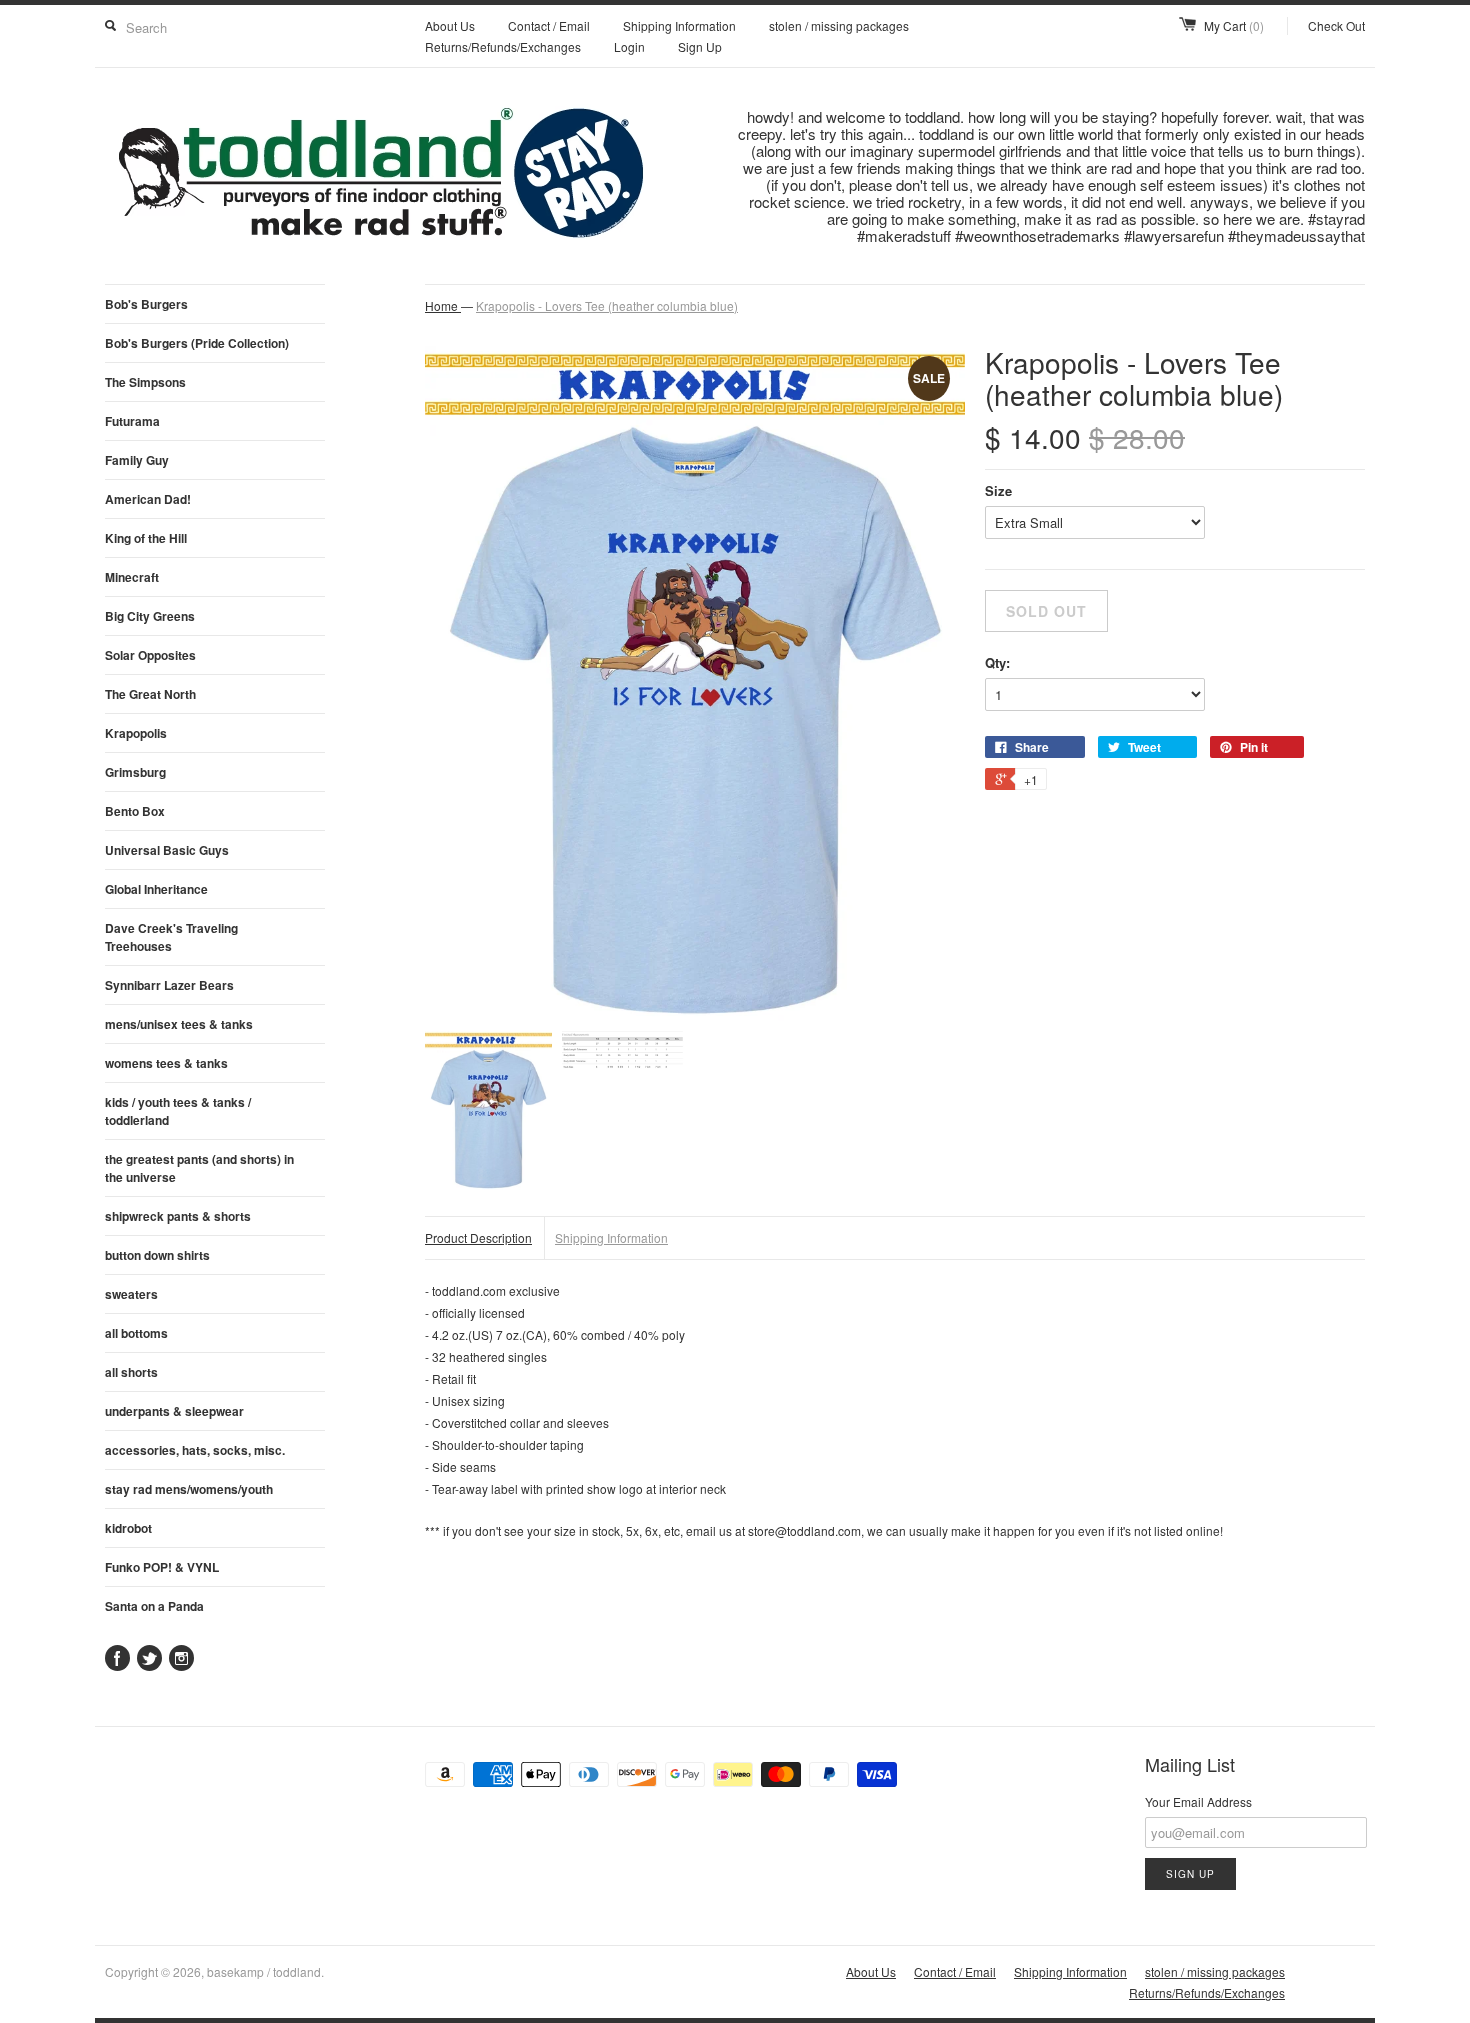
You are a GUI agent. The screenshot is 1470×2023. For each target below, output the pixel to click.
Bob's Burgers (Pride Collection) (197, 343)
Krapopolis (136, 733)
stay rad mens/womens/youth (189, 1489)
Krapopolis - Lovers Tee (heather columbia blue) (607, 305)
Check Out (1336, 25)
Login (629, 46)
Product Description (478, 1237)
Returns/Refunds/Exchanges (503, 46)
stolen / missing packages (839, 25)
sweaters (131, 1294)
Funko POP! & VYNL (162, 1567)
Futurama (132, 421)
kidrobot (128, 1528)
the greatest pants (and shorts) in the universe (199, 1168)
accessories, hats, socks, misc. (195, 1450)
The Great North (150, 694)
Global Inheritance (156, 889)
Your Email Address (1198, 1801)
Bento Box (135, 811)
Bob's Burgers (146, 304)
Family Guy (137, 460)
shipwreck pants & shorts (178, 1216)
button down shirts (157, 1255)
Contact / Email (549, 25)
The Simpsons (145, 382)
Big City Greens (150, 616)
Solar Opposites (150, 655)
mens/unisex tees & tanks (179, 1024)
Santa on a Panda (154, 1606)
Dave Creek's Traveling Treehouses (171, 937)
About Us (450, 25)
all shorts (131, 1372)
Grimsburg (135, 772)
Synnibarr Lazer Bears (169, 985)
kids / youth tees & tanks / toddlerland (178, 1111)
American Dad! (148, 499)
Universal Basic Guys (167, 850)
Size (998, 490)
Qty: (997, 662)
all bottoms (136, 1333)
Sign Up (700, 46)
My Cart (1234, 25)
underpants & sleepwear (174, 1411)
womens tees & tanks (166, 1063)
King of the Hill (146, 538)
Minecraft (132, 577)
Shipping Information (679, 25)
